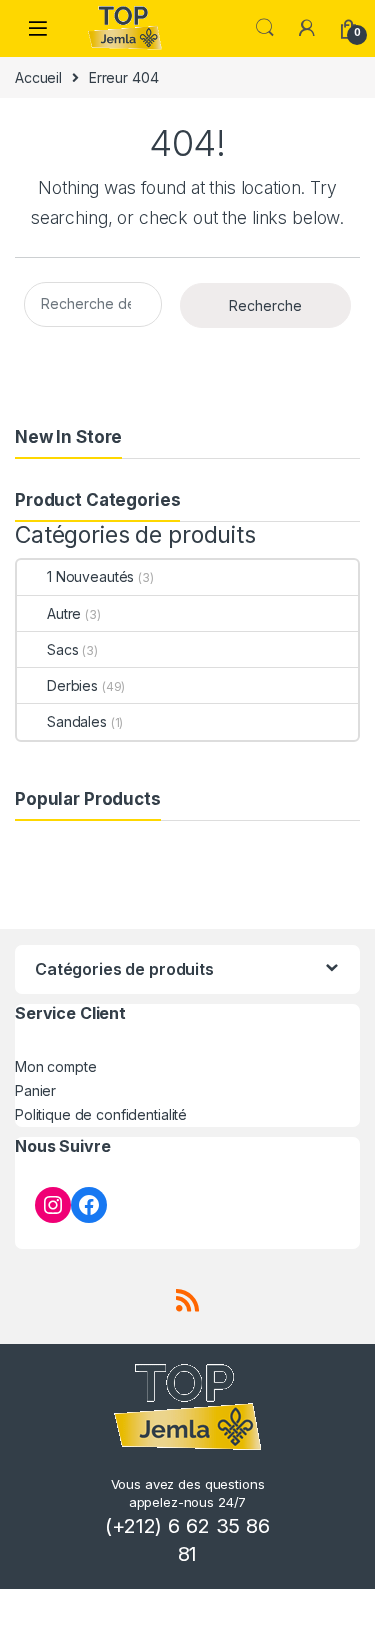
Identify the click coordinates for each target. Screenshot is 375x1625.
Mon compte (56, 1066)
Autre (64, 613)
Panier (35, 1090)
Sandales (77, 721)
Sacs (62, 649)
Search (265, 28)
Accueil (38, 77)
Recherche (265, 305)
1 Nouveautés (90, 576)
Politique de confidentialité (101, 1114)
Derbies (72, 685)
